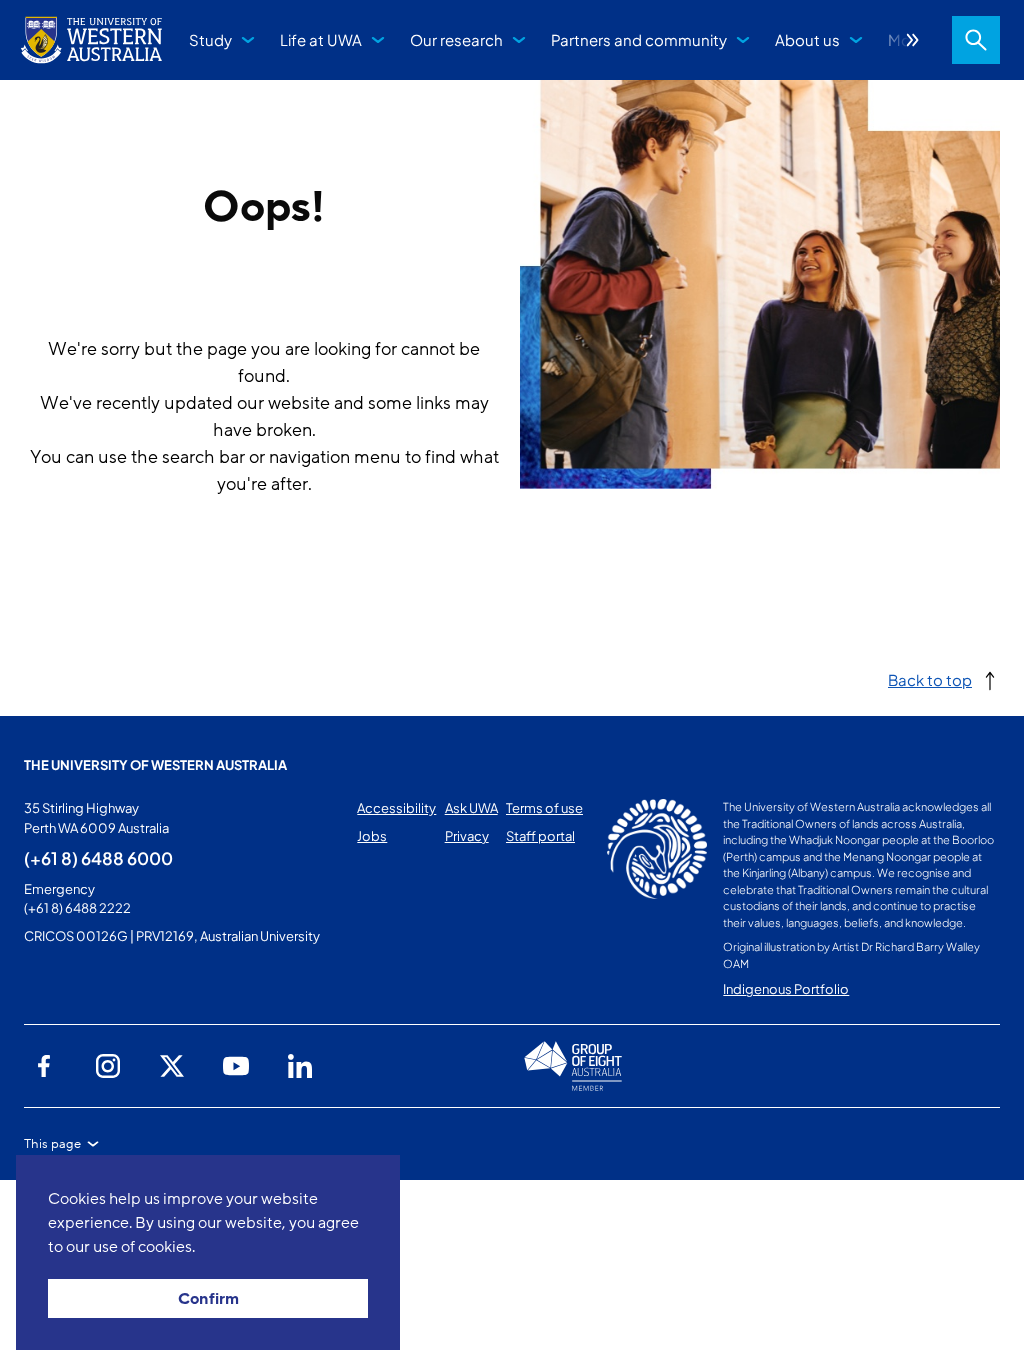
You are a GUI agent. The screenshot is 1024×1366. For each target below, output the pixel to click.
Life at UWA (321, 39)
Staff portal (540, 836)
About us (807, 39)
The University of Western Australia (155, 765)
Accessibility (396, 808)
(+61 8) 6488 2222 (77, 908)
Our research (456, 39)
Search (976, 40)
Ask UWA (471, 808)
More (913, 40)
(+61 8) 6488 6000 (98, 858)
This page (52, 1144)
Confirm (208, 1299)
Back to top (930, 679)
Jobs (372, 836)
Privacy (467, 836)
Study (210, 39)
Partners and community (639, 39)
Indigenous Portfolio (786, 989)
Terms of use (544, 808)
